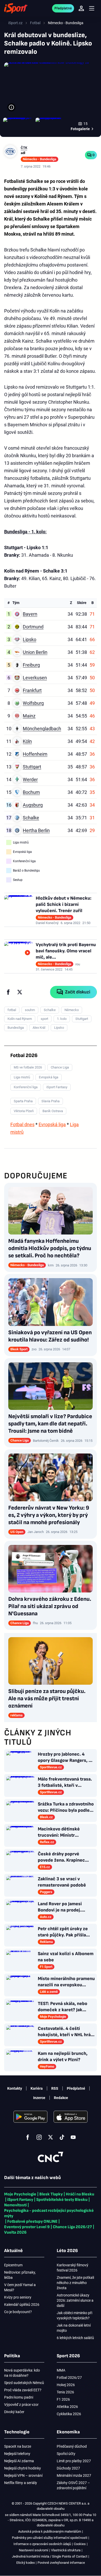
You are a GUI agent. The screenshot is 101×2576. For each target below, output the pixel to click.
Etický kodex (26, 2563)
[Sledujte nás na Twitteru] (51, 2137)
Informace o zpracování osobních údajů (42, 2544)
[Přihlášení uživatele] (81, 8)
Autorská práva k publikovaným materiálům (50, 2531)
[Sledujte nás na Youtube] (73, 2137)
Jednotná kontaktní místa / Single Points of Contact (50, 2556)
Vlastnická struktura (66, 2550)
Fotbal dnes (22, 1124)
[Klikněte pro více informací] (11, 107)
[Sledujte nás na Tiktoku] (62, 2137)
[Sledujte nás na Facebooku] (28, 2137)
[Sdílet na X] (20, 992)
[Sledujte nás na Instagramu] (39, 2137)
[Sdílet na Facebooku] (8, 992)
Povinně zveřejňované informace (61, 2563)
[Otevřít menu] (92, 8)
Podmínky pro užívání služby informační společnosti (50, 2538)
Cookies (80, 2544)
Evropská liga (52, 1124)
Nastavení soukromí (34, 2550)
